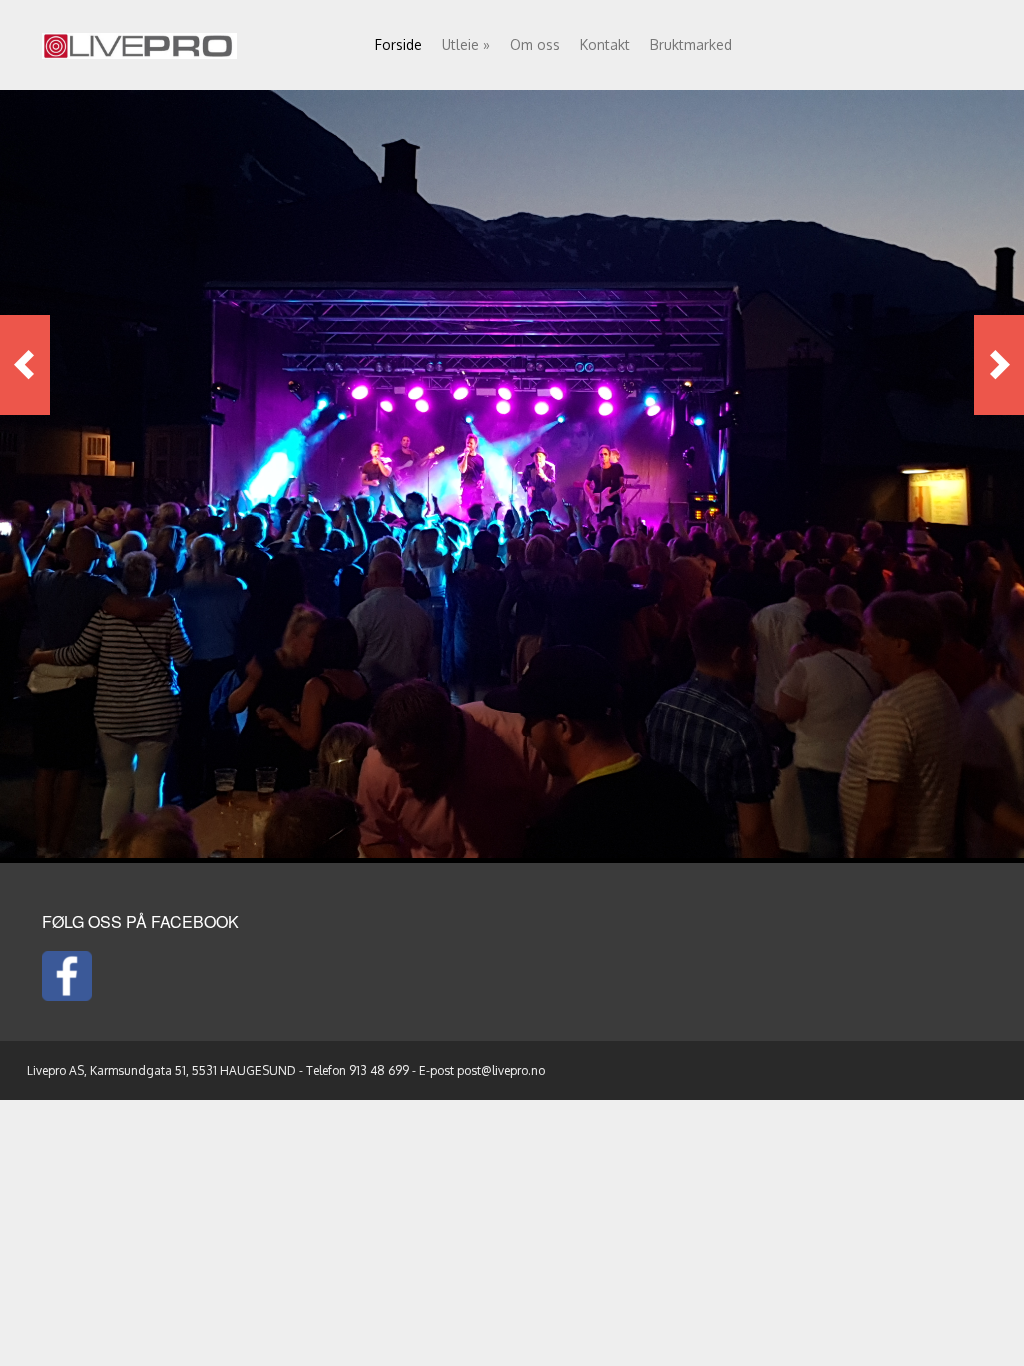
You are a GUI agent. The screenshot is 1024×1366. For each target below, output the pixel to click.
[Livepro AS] (139, 42)
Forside (398, 44)
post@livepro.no (501, 1070)
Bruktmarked (691, 44)
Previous (25, 365)
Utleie (466, 44)
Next (999, 365)
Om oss (535, 44)
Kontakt (605, 44)
